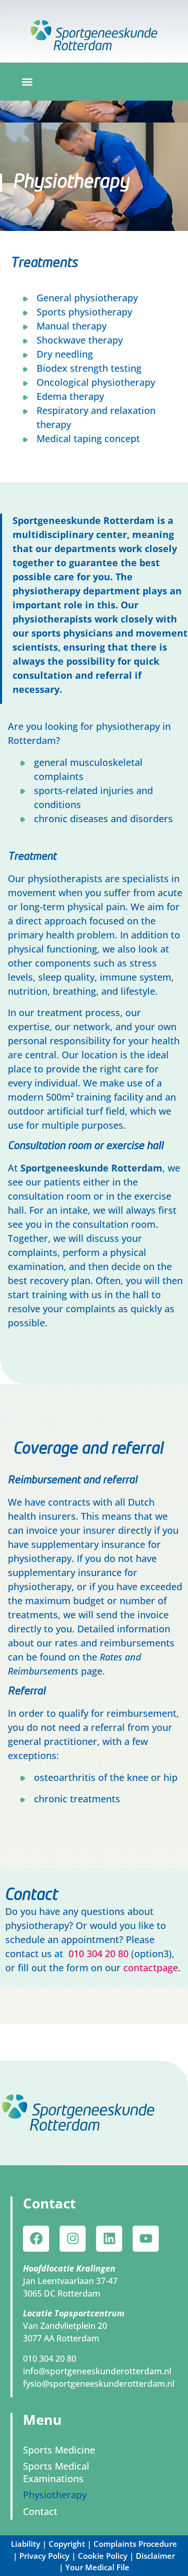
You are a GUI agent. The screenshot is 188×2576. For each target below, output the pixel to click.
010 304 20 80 (100, 1954)
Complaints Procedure (135, 2544)
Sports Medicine (59, 2450)
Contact (40, 2511)
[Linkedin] (109, 2239)
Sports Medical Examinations (56, 2472)
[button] (27, 82)
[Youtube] (146, 2239)
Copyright (67, 2544)
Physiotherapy (55, 2495)
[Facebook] (36, 2239)
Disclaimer (155, 2556)
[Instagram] (73, 2239)
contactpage (151, 1968)
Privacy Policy (44, 2556)
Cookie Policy (103, 2556)
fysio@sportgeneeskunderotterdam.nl (99, 2384)
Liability (26, 2544)
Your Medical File (97, 2567)
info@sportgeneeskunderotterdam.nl (97, 2371)
